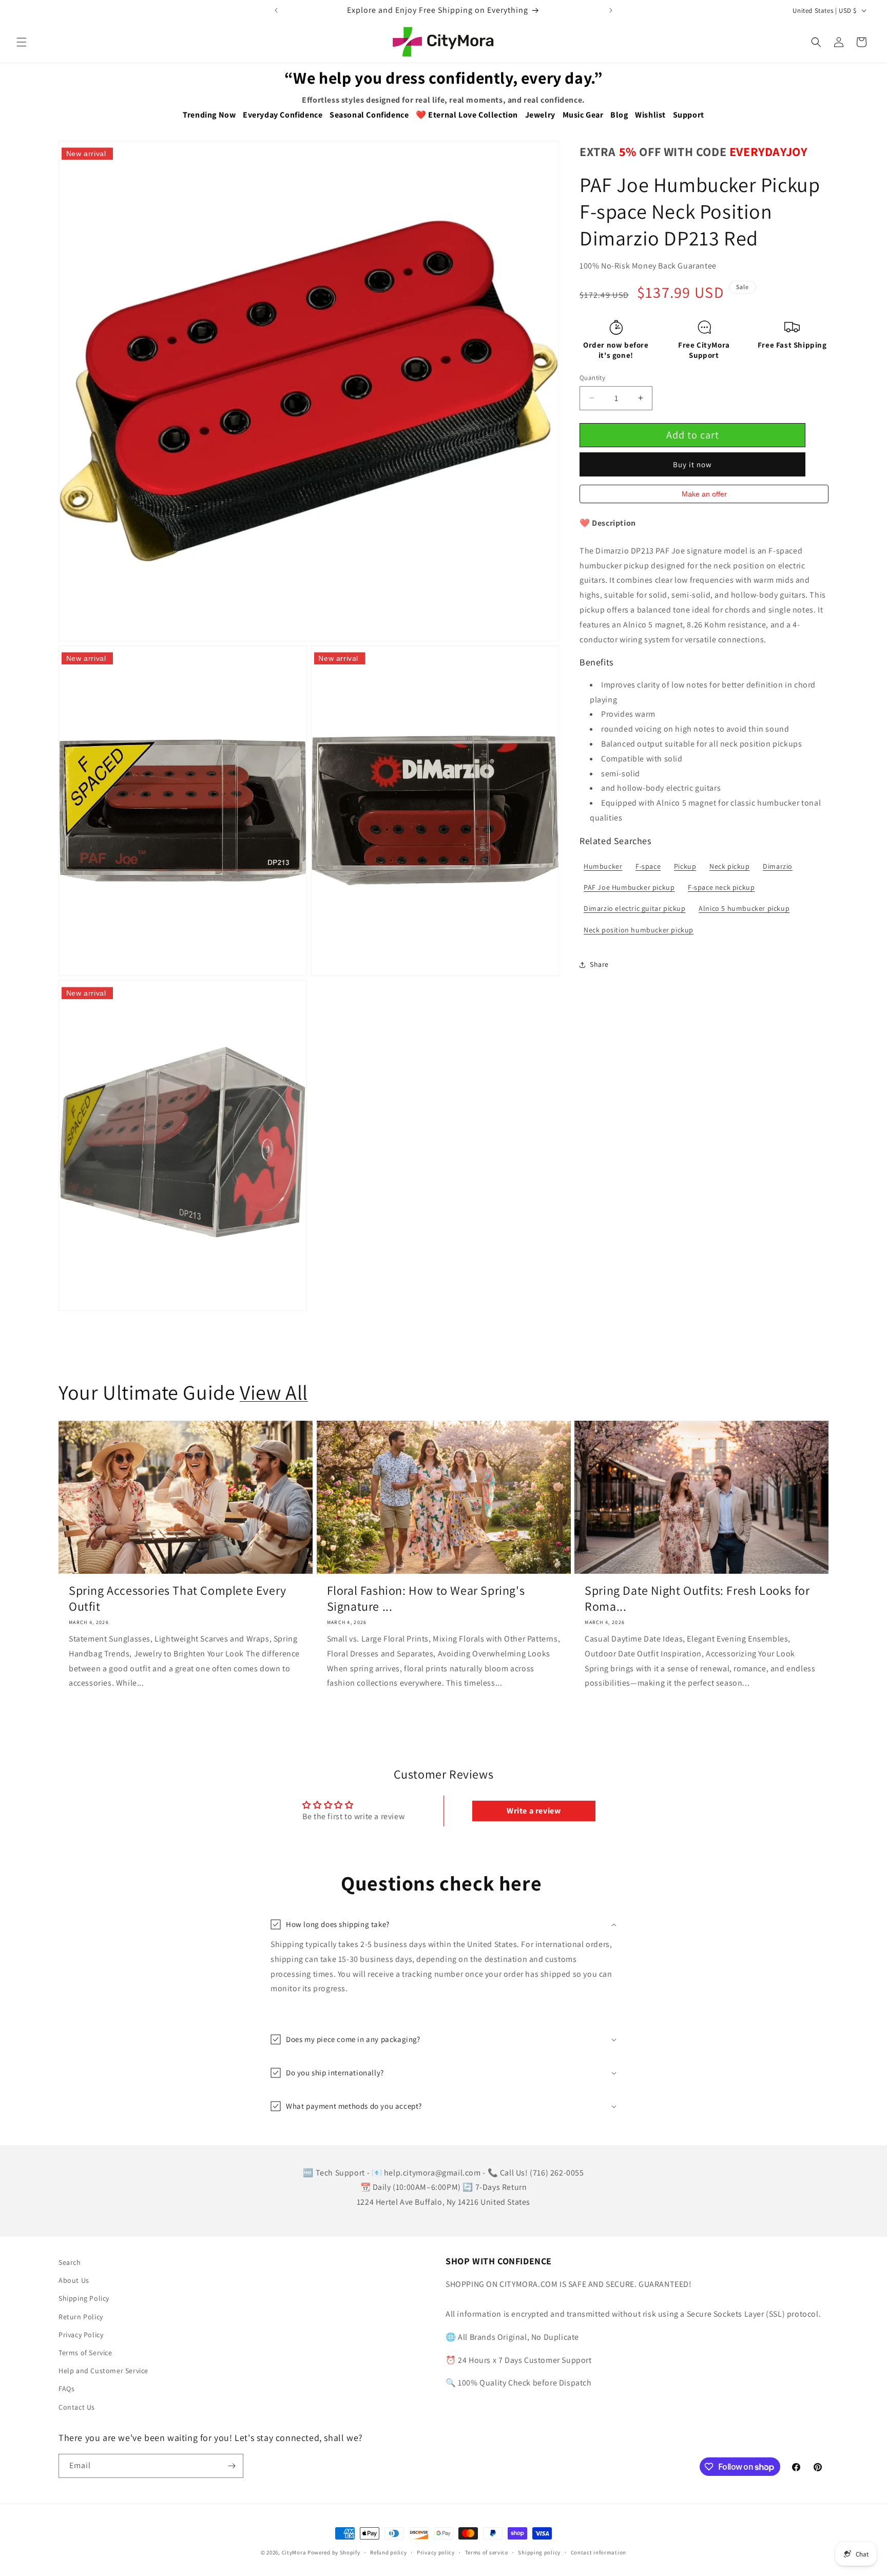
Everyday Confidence (283, 115)
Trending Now (209, 115)
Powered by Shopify (334, 2552)
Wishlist (650, 115)
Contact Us (77, 2407)
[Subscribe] (232, 2466)
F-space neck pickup (721, 887)
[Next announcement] (611, 10)
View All (274, 1392)
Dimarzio (778, 866)
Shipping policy (539, 2552)
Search (70, 2262)
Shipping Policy (84, 2298)
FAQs (66, 2389)
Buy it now (692, 464)
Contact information (599, 2552)
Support (689, 115)
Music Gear (583, 115)
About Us (74, 2280)
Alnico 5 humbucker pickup (744, 908)
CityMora (294, 2552)
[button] (22, 42)
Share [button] (599, 964)
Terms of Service (85, 2353)
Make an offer (704, 497)
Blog (619, 115)
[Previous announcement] (276, 10)
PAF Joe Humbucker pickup (629, 887)
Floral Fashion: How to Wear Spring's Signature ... (426, 1598)
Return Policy (81, 2317)
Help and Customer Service (103, 2371)
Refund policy (388, 2552)
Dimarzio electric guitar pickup (635, 908)
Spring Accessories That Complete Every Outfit (178, 1598)
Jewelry (540, 115)
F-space (648, 866)
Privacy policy (436, 2552)
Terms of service (487, 2552)
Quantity (592, 378)
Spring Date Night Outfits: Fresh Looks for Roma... (697, 1598)
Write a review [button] (534, 1811)
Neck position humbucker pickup (639, 930)
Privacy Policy (81, 2335)
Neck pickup (730, 866)
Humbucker (603, 866)
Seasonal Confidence (369, 115)
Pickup (685, 866)
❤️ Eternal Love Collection (467, 115)
